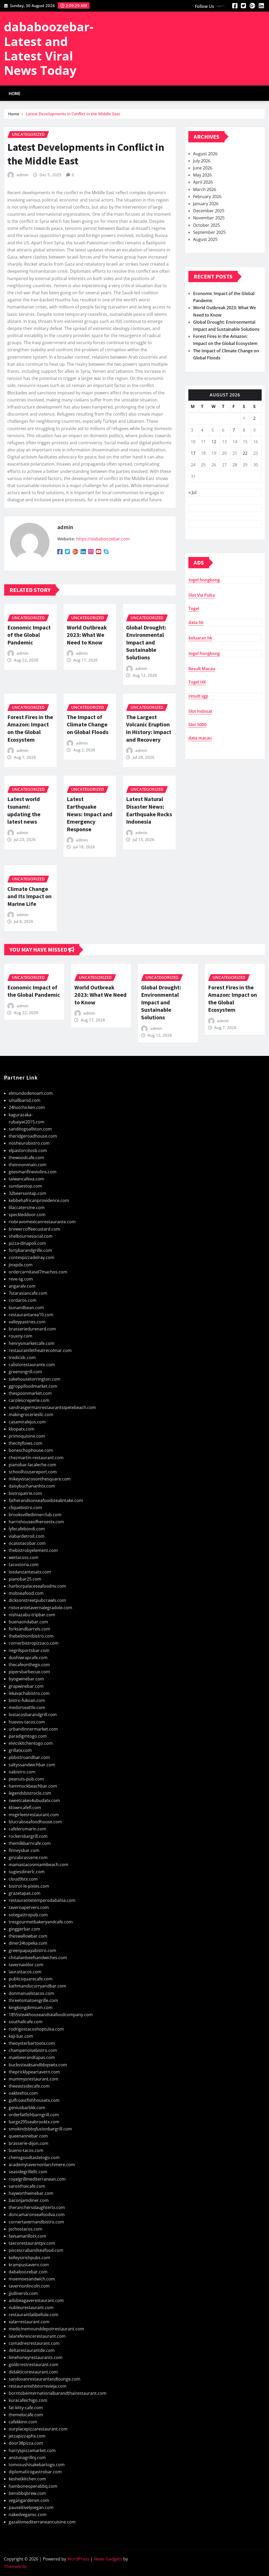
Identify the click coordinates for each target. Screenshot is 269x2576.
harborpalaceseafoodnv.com (37, 1586)
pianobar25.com (25, 1579)
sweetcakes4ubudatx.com (34, 1800)
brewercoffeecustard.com (34, 1229)
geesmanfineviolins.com (33, 1172)
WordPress (78, 2559)
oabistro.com (22, 1772)
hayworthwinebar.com (31, 2193)
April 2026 (203, 182)
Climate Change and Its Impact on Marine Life (29, 896)
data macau (200, 738)
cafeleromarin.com (27, 1829)
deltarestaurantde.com (32, 2350)
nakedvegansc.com (28, 2515)
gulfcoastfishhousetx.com (34, 2100)
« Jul (193, 492)
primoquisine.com (27, 1436)
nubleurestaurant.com (31, 2307)
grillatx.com (20, 1750)
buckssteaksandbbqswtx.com (38, 2065)
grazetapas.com (25, 1893)
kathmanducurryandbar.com (37, 1986)
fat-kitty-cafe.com (26, 2408)
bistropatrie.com (25, 1493)
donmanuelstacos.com (31, 1993)
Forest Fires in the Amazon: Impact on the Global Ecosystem (30, 728)
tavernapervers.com (29, 1907)
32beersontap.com (27, 1193)
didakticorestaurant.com (33, 2372)
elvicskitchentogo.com (31, 1743)
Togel (194, 608)
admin (22, 175)
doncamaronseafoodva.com (37, 2214)
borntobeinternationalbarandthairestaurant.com (58, 2393)
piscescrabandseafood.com (36, 2250)
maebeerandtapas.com (32, 2057)
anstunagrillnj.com (27, 2458)
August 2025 (205, 239)
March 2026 (205, 189)
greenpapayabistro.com (32, 1950)
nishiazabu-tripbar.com (32, 1615)
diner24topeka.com (28, 1943)
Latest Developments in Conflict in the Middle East (73, 114)
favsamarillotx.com (27, 2236)
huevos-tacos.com (27, 1722)
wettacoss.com (24, 1557)
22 (245, 453)
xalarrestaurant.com (29, 2322)
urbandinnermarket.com (33, 1729)
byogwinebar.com (26, 1679)
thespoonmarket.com (30, 1393)
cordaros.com (23, 1300)
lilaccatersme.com (27, 1207)
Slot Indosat (200, 711)
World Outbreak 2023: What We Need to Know (87, 635)
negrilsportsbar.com (29, 1650)
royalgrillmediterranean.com (37, 2179)
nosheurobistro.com (29, 1143)
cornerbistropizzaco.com (34, 1643)
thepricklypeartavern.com (34, 2072)
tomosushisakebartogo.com (37, 2465)
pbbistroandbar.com (29, 1757)
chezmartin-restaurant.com (36, 1458)
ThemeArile (15, 2567)
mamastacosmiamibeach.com (38, 1865)
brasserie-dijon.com (29, 2143)
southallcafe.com (26, 2022)
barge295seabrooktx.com (34, 2122)
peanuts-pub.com (26, 1779)
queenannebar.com (28, 2136)
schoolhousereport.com (33, 1472)
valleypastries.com (27, 1322)
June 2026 (203, 168)
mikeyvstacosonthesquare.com (40, 1479)
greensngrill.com (25, 1372)
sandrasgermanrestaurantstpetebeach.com (52, 1407)
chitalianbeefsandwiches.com (38, 1958)
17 (193, 453)
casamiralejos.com (27, 1422)
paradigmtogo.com (28, 1736)
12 (214, 442)
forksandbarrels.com (29, 1629)
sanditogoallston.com (30, 1129)
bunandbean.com (26, 1308)
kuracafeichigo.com (28, 2400)
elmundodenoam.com (31, 1093)
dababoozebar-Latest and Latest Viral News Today (49, 48)
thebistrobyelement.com (33, 1550)
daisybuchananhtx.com (32, 1486)
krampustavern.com (29, 2265)
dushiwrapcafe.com (28, 1658)
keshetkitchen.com (27, 2479)
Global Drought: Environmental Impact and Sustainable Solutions (146, 642)
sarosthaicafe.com (27, 2186)
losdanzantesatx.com (30, 1572)
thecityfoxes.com (25, 1443)
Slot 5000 (197, 725)
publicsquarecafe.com (31, 1979)
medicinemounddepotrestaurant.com (46, 2329)
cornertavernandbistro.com (36, 2222)
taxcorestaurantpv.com (32, 2243)
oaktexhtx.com (23, 2093)
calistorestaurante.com (32, 1365)
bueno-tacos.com (26, 2150)
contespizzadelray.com (32, 1257)
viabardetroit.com (27, 1536)
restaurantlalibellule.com (33, 2315)
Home (15, 94)
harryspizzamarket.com (32, 2450)
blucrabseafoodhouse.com (35, 1822)
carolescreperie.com (29, 1400)
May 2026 (202, 175)
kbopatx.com (22, 1429)
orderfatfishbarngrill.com (34, 2115)
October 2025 (206, 225)
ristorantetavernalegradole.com (40, 1608)
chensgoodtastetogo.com (34, 2157)
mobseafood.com (26, 1593)
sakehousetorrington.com (35, 1379)
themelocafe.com (26, 2415)
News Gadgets (108, 2559)
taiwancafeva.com (26, 1179)
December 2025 (209, 211)
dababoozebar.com (28, 2272)
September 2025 (209, 232)
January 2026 (206, 204)
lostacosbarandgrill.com (33, 1715)
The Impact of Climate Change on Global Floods (88, 724)
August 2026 (205, 154)
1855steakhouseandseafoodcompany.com (51, 2015)
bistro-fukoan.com (27, 1700)
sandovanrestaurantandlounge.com (45, 2379)
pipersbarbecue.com (29, 1672)
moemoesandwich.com (32, 2279)
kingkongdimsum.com (31, 2007)
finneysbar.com (24, 1850)
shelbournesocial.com (31, 1236)
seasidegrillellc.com (28, 2172)
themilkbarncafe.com (30, 1843)
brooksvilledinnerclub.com (35, 1515)
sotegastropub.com (28, 1915)
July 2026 (202, 161)
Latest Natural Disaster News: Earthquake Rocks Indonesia (149, 810)
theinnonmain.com (28, 1165)
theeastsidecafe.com (29, 2086)
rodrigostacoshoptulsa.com (36, 2029)
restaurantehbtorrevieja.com (38, 2386)
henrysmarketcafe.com (32, 1343)
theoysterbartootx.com (32, 2043)
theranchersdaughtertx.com (37, 2207)
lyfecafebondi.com (27, 1529)
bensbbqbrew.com (27, 2493)
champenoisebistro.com (33, 2050)
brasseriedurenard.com (32, 1329)
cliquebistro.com (25, 1508)
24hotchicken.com (27, 1107)
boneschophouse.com (31, 1450)
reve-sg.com (21, 1279)
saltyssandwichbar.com (32, 1765)
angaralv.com (22, 1286)
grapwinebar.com (26, 1686)
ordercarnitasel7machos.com (38, 1272)
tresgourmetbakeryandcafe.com (41, 1922)
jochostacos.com (25, 2229)
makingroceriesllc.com (31, 1415)
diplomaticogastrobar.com (35, 2472)
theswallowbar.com (28, 1936)
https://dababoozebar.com (103, 539)
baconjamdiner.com (29, 2200)
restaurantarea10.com (31, 1315)
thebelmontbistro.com (31, 1636)
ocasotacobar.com (27, 1543)
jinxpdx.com (21, 1265)
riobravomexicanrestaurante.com (42, 1222)
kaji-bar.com (21, 2036)
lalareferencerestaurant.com (37, 2336)
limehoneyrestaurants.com (36, 2357)
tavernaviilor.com (26, 1965)
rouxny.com (20, 1336)
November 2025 (209, 218)
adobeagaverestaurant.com (36, 2300)
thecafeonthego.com (29, 1665)
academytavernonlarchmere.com (42, 2165)
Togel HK (197, 682)
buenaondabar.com (28, 1622)
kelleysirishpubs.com (29, 2258)
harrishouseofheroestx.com (36, 1522)
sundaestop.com (25, 1186)
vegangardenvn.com (29, 2500)
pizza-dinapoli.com (27, 1243)
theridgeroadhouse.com (33, 1136)
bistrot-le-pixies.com (29, 1886)
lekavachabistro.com (29, 1693)
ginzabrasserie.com (28, 1857)
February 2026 (207, 197)
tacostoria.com (24, 1565)
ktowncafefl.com (25, 1808)
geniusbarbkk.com (27, 2108)
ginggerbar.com (24, 1929)
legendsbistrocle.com (30, 1793)
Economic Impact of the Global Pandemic (29, 635)
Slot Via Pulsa (202, 595)
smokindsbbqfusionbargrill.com (40, 2129)
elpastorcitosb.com (28, 1150)
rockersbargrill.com (28, 1836)
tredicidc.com (22, 1357)
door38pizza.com (26, 2443)
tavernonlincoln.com (29, 2286)
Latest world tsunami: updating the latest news (24, 810)
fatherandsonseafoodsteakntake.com (46, 1500)
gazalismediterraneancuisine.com (42, 2522)
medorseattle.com (27, 1707)
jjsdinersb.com (23, 2293)
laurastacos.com (25, 1972)
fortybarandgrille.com (30, 1250)
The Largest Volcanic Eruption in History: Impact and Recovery (149, 728)
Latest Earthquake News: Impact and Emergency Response (90, 814)
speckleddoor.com (27, 1215)
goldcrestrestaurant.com (33, 2365)
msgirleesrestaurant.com (34, 1815)
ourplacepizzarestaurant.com (38, 2429)
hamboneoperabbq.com (33, 2486)
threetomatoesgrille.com (33, 2000)
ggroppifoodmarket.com (33, 1386)
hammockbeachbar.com (33, 1786)
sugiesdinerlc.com (27, 1872)
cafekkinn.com (23, 2422)
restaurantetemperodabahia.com (42, 1900)
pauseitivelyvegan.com (31, 2507)
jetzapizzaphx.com (27, 2436)
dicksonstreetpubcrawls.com (37, 1600)
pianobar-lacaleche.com (32, 1465)
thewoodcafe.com (26, 1158)
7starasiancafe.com (28, 1293)
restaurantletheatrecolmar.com (40, 1350)
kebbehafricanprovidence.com (39, 1200)
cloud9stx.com (23, 1879)
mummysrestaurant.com (33, 2079)
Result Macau (202, 669)
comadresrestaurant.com (34, 2343)
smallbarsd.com (25, 1100)
